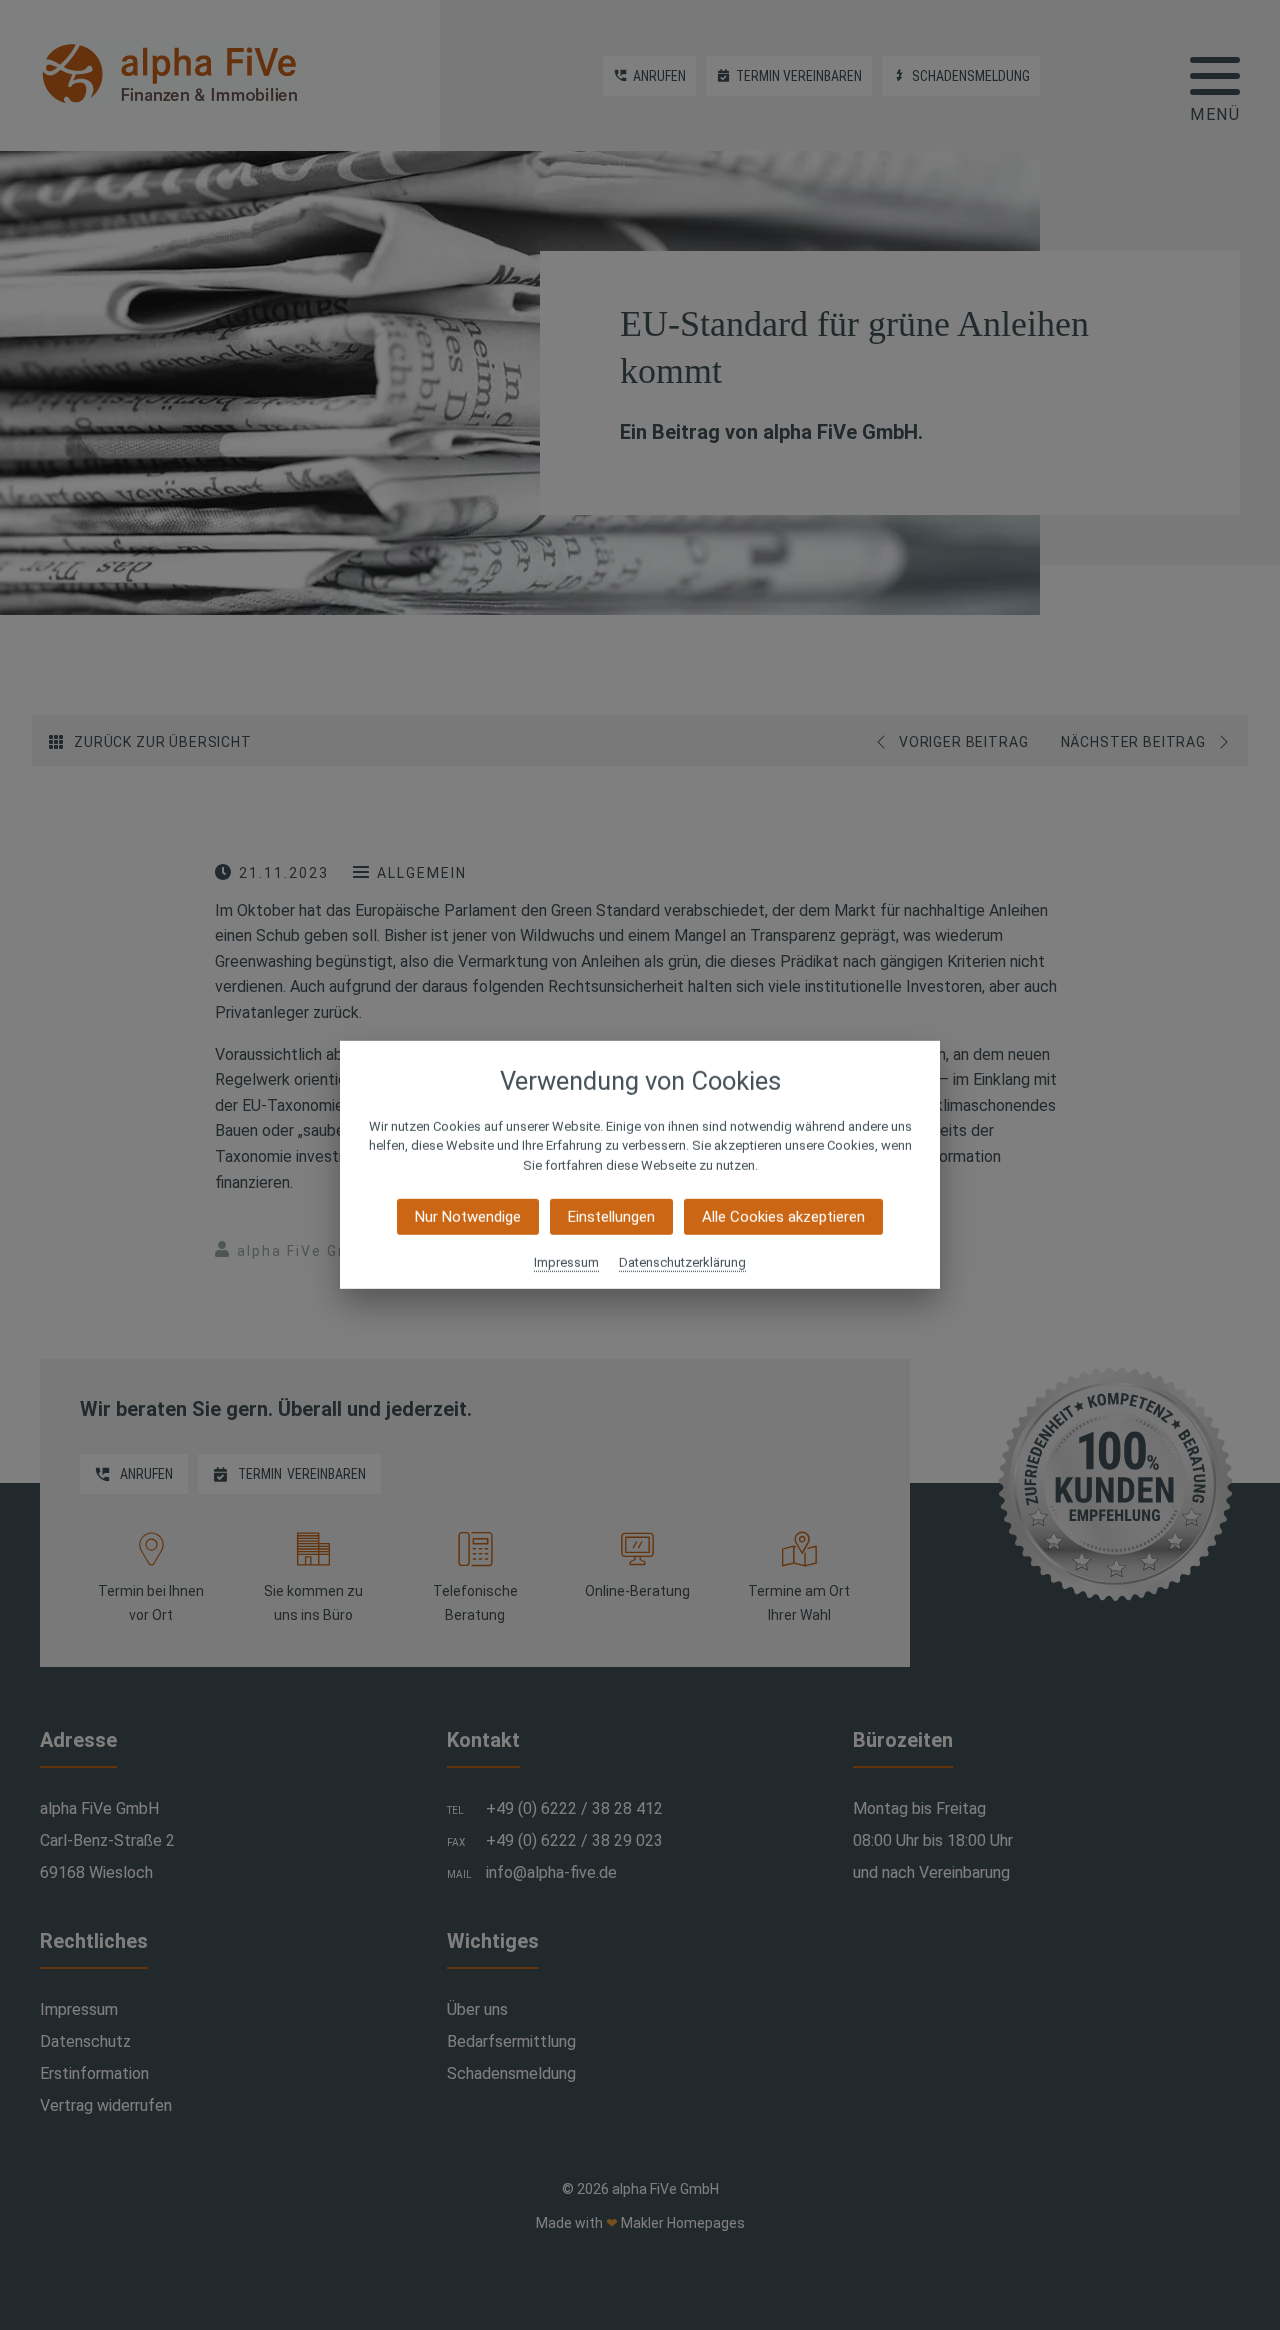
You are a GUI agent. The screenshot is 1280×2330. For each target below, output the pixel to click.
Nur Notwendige (468, 1217)
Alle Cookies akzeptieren (783, 1217)
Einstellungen (611, 1217)
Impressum (566, 1262)
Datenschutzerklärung (682, 1262)
